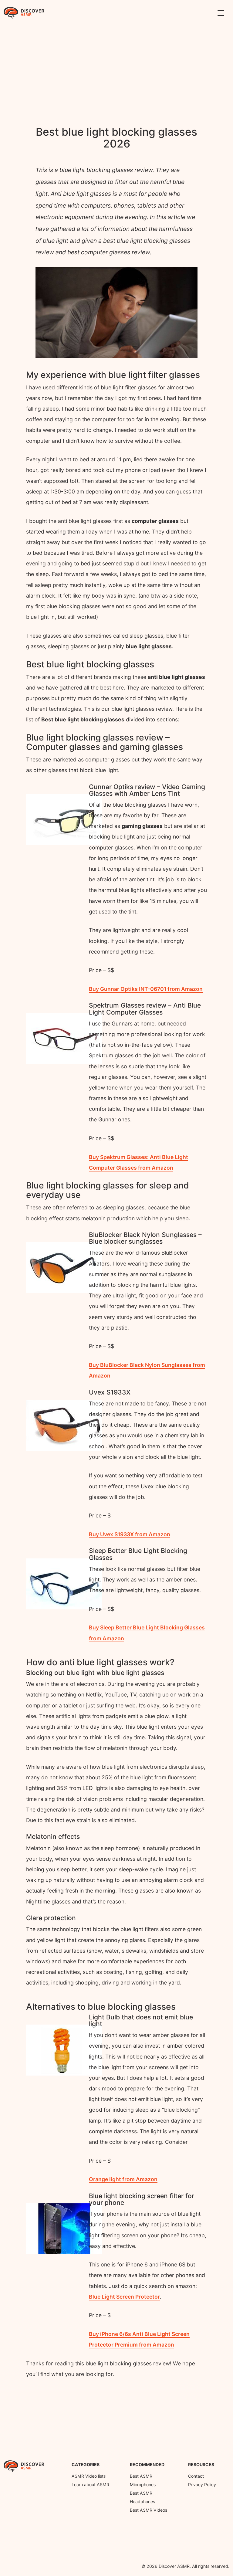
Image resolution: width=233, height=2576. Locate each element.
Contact (196, 2476)
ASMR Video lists (89, 2476)
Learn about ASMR (90, 2484)
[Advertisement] (116, 69)
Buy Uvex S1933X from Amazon (130, 1534)
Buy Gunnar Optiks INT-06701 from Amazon (146, 989)
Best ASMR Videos (149, 2510)
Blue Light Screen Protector (124, 2297)
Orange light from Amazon (123, 2179)
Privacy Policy (202, 2484)
